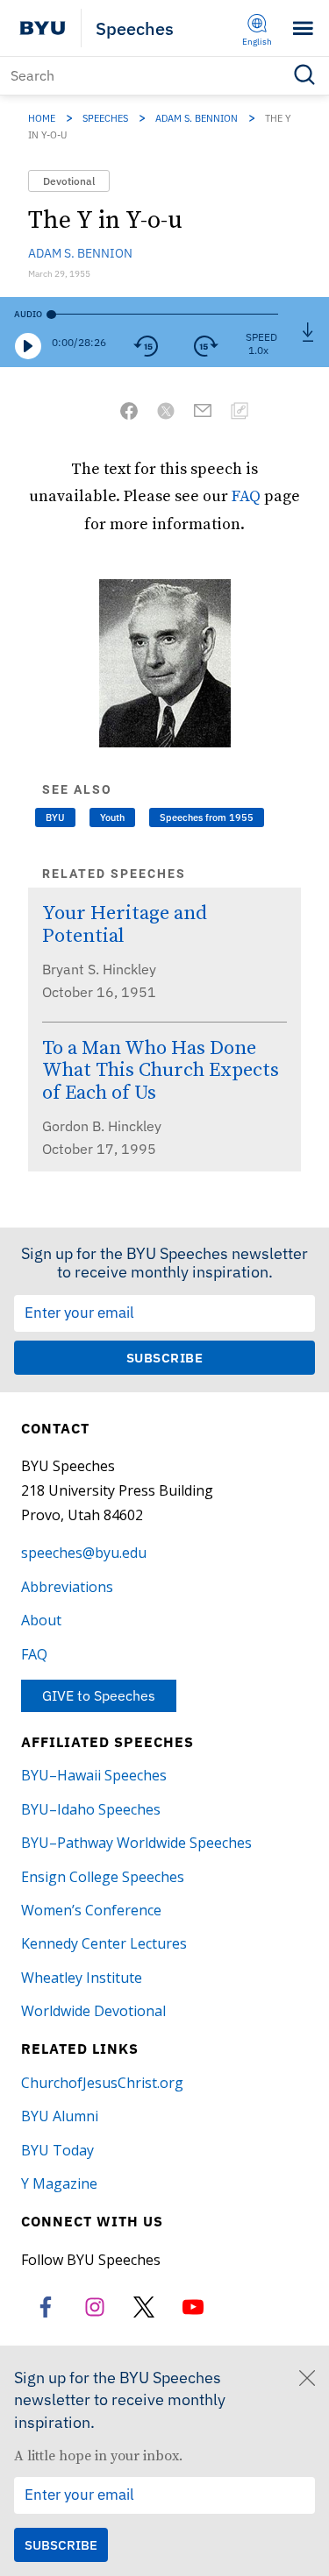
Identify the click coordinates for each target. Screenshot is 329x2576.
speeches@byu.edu (84, 1553)
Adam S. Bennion (197, 118)
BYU (55, 817)
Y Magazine (59, 2183)
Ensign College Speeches (103, 1877)
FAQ (246, 495)
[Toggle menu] (303, 28)
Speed (261, 337)
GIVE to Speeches (99, 1695)
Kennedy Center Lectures (104, 1943)
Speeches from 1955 (207, 817)
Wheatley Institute (82, 1978)
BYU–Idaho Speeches (91, 1809)
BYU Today (57, 2150)
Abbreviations (67, 1587)
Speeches (135, 28)
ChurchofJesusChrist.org (102, 2083)
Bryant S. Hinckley (99, 969)
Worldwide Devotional (93, 2011)
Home (42, 118)
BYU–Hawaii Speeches (94, 1775)
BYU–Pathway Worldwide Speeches (136, 1843)
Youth (112, 817)
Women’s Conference (91, 1910)
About (41, 1620)
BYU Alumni (60, 2116)
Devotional (69, 181)
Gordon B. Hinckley (102, 1126)
